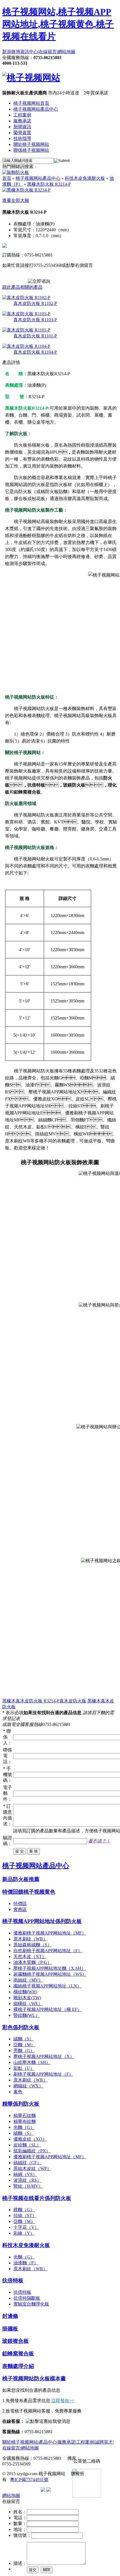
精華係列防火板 (21, 2104)
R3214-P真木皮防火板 (65, 1701)
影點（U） (24, 2068)
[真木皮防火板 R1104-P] (26, 346)
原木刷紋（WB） (30, 1939)
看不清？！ (99, 1841)
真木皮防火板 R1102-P (35, 303)
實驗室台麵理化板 (31, 2304)
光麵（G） (24, 2127)
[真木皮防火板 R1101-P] (26, 330)
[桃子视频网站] (31, 78)
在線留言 (48, 52)
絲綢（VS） (25, 2174)
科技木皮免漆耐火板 (85, 178)
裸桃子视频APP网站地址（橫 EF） (48, 2009)
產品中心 (48, 2442)
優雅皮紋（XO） (30, 2139)
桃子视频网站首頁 (31, 103)
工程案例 (22, 115)
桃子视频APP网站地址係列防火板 (42, 1921)
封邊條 (10, 2316)
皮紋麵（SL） (27, 2145)
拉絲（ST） (25, 2215)
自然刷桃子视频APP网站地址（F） (48, 1951)
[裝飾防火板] (16, 172)
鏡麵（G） (24, 2210)
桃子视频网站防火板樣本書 (34, 2378)
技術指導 (22, 138)
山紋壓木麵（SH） (32, 2062)
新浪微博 (11, 52)
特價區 (20, 1904)
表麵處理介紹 (18, 2366)
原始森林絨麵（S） (33, 1945)
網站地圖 (66, 52)
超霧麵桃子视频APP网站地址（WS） (50, 1974)
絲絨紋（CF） (27, 2163)
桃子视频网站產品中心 (36, 109)
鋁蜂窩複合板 (18, 2354)
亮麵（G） (24, 2051)
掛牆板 (10, 2329)
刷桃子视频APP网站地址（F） (43, 2074)
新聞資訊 (22, 127)
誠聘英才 (104, 2442)
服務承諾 (22, 121)
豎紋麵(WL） (27, 2015)
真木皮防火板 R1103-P (35, 320)
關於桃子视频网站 (31, 144)
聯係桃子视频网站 (31, 150)
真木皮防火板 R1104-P (35, 352)
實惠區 (20, 1909)
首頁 (7, 178)
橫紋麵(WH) (25, 1992)
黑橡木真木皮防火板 (23, 1701)
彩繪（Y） (24, 2233)
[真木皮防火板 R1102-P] (26, 297)
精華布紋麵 (25, 2121)
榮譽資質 (22, 133)
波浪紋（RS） (27, 2180)
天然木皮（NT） (30, 1957)
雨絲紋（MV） (28, 1980)
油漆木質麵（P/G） (33, 1962)
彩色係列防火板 (21, 2027)
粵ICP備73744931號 (29, 2480)
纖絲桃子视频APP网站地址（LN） (47, 1986)
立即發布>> (63, 2401)
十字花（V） (26, 2227)
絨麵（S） (24, 2039)
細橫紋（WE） (28, 2004)
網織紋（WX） (28, 2086)
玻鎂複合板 (15, 2341)
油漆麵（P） (26, 2263)
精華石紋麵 (25, 2116)
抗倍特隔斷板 (27, 2298)
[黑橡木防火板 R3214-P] (26, 190)
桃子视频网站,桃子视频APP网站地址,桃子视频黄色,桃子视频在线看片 (58, 24)
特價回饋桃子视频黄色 (29, 1892)
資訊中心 (29, 52)
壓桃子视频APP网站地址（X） (44, 2056)
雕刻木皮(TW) (27, 1998)
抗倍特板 (13, 2280)
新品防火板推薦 (21, 1879)
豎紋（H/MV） (28, 2186)
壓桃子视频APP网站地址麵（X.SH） (50, 1968)
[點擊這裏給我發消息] (48, 2421)
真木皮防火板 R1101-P (35, 336)
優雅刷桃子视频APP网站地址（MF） (50, 1933)
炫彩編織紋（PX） (32, 2151)
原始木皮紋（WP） (32, 2168)
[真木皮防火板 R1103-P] (26, 314)
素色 (18, 2092)
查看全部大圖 (16, 200)
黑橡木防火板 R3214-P (49, 184)
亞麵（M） (24, 2045)
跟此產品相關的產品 (22, 287)
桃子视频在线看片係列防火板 (37, 2198)
